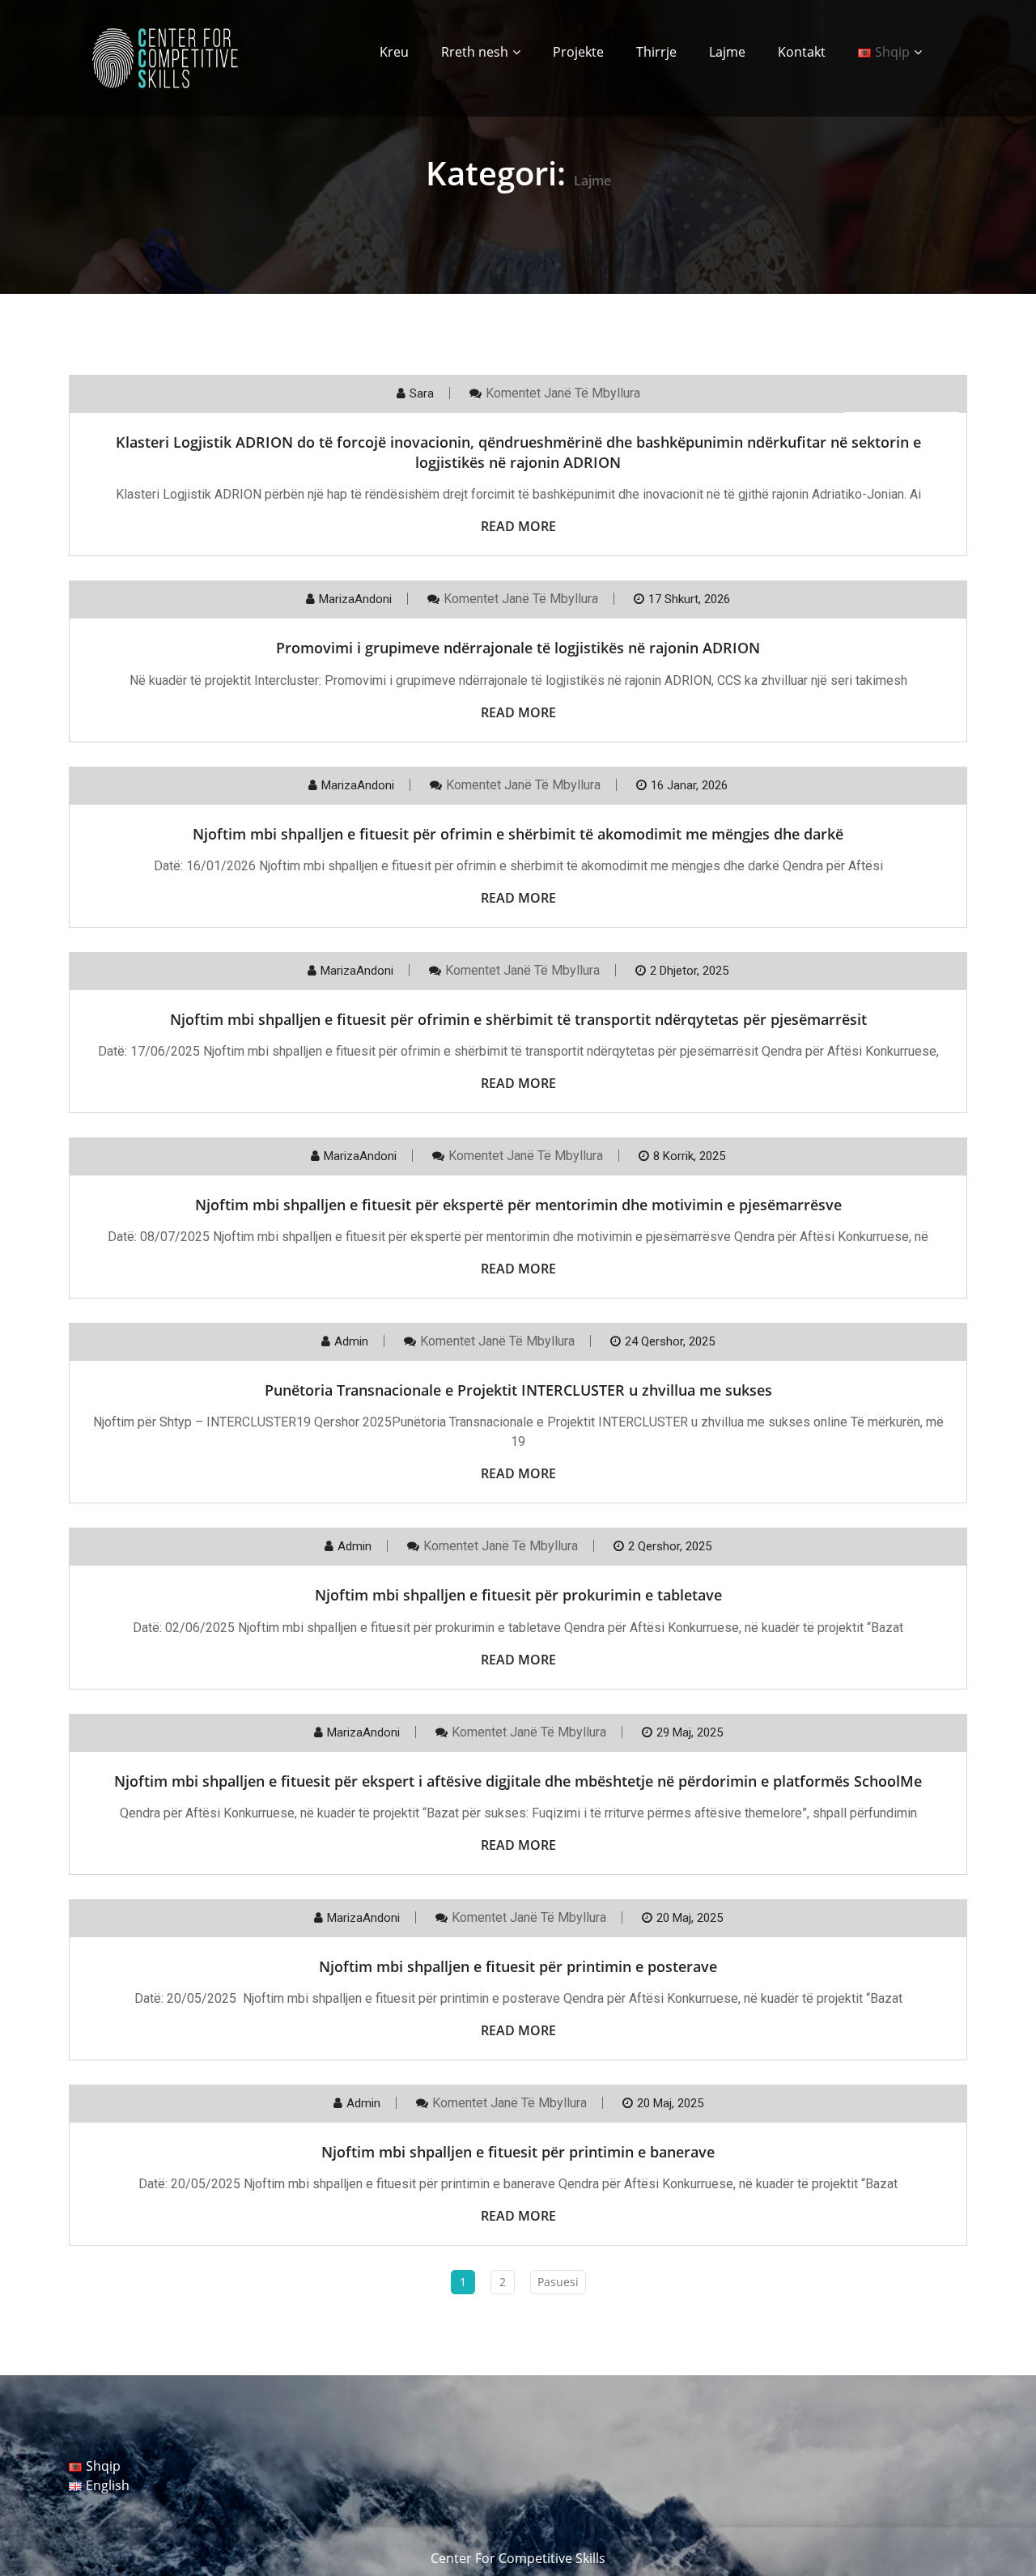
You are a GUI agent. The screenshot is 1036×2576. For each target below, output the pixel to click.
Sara (422, 393)
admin (351, 1341)
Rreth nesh (475, 52)
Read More (518, 526)
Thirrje (656, 52)
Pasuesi (558, 2282)
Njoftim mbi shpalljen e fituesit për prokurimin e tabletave (518, 1595)
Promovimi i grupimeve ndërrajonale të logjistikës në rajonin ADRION (518, 648)
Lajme (727, 52)
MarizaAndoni (355, 599)
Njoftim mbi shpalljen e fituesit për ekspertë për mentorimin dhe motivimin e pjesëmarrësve (518, 1205)
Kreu (394, 52)
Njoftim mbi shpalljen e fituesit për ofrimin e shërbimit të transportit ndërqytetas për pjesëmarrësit (518, 1019)
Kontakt (802, 52)
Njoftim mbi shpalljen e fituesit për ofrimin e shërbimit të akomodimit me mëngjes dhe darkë (518, 834)
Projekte (578, 52)
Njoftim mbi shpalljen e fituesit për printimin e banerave (518, 2152)
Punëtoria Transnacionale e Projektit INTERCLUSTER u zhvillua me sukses (518, 1390)
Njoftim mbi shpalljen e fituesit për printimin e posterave (518, 1966)
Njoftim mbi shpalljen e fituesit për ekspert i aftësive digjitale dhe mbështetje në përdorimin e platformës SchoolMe (518, 1781)
